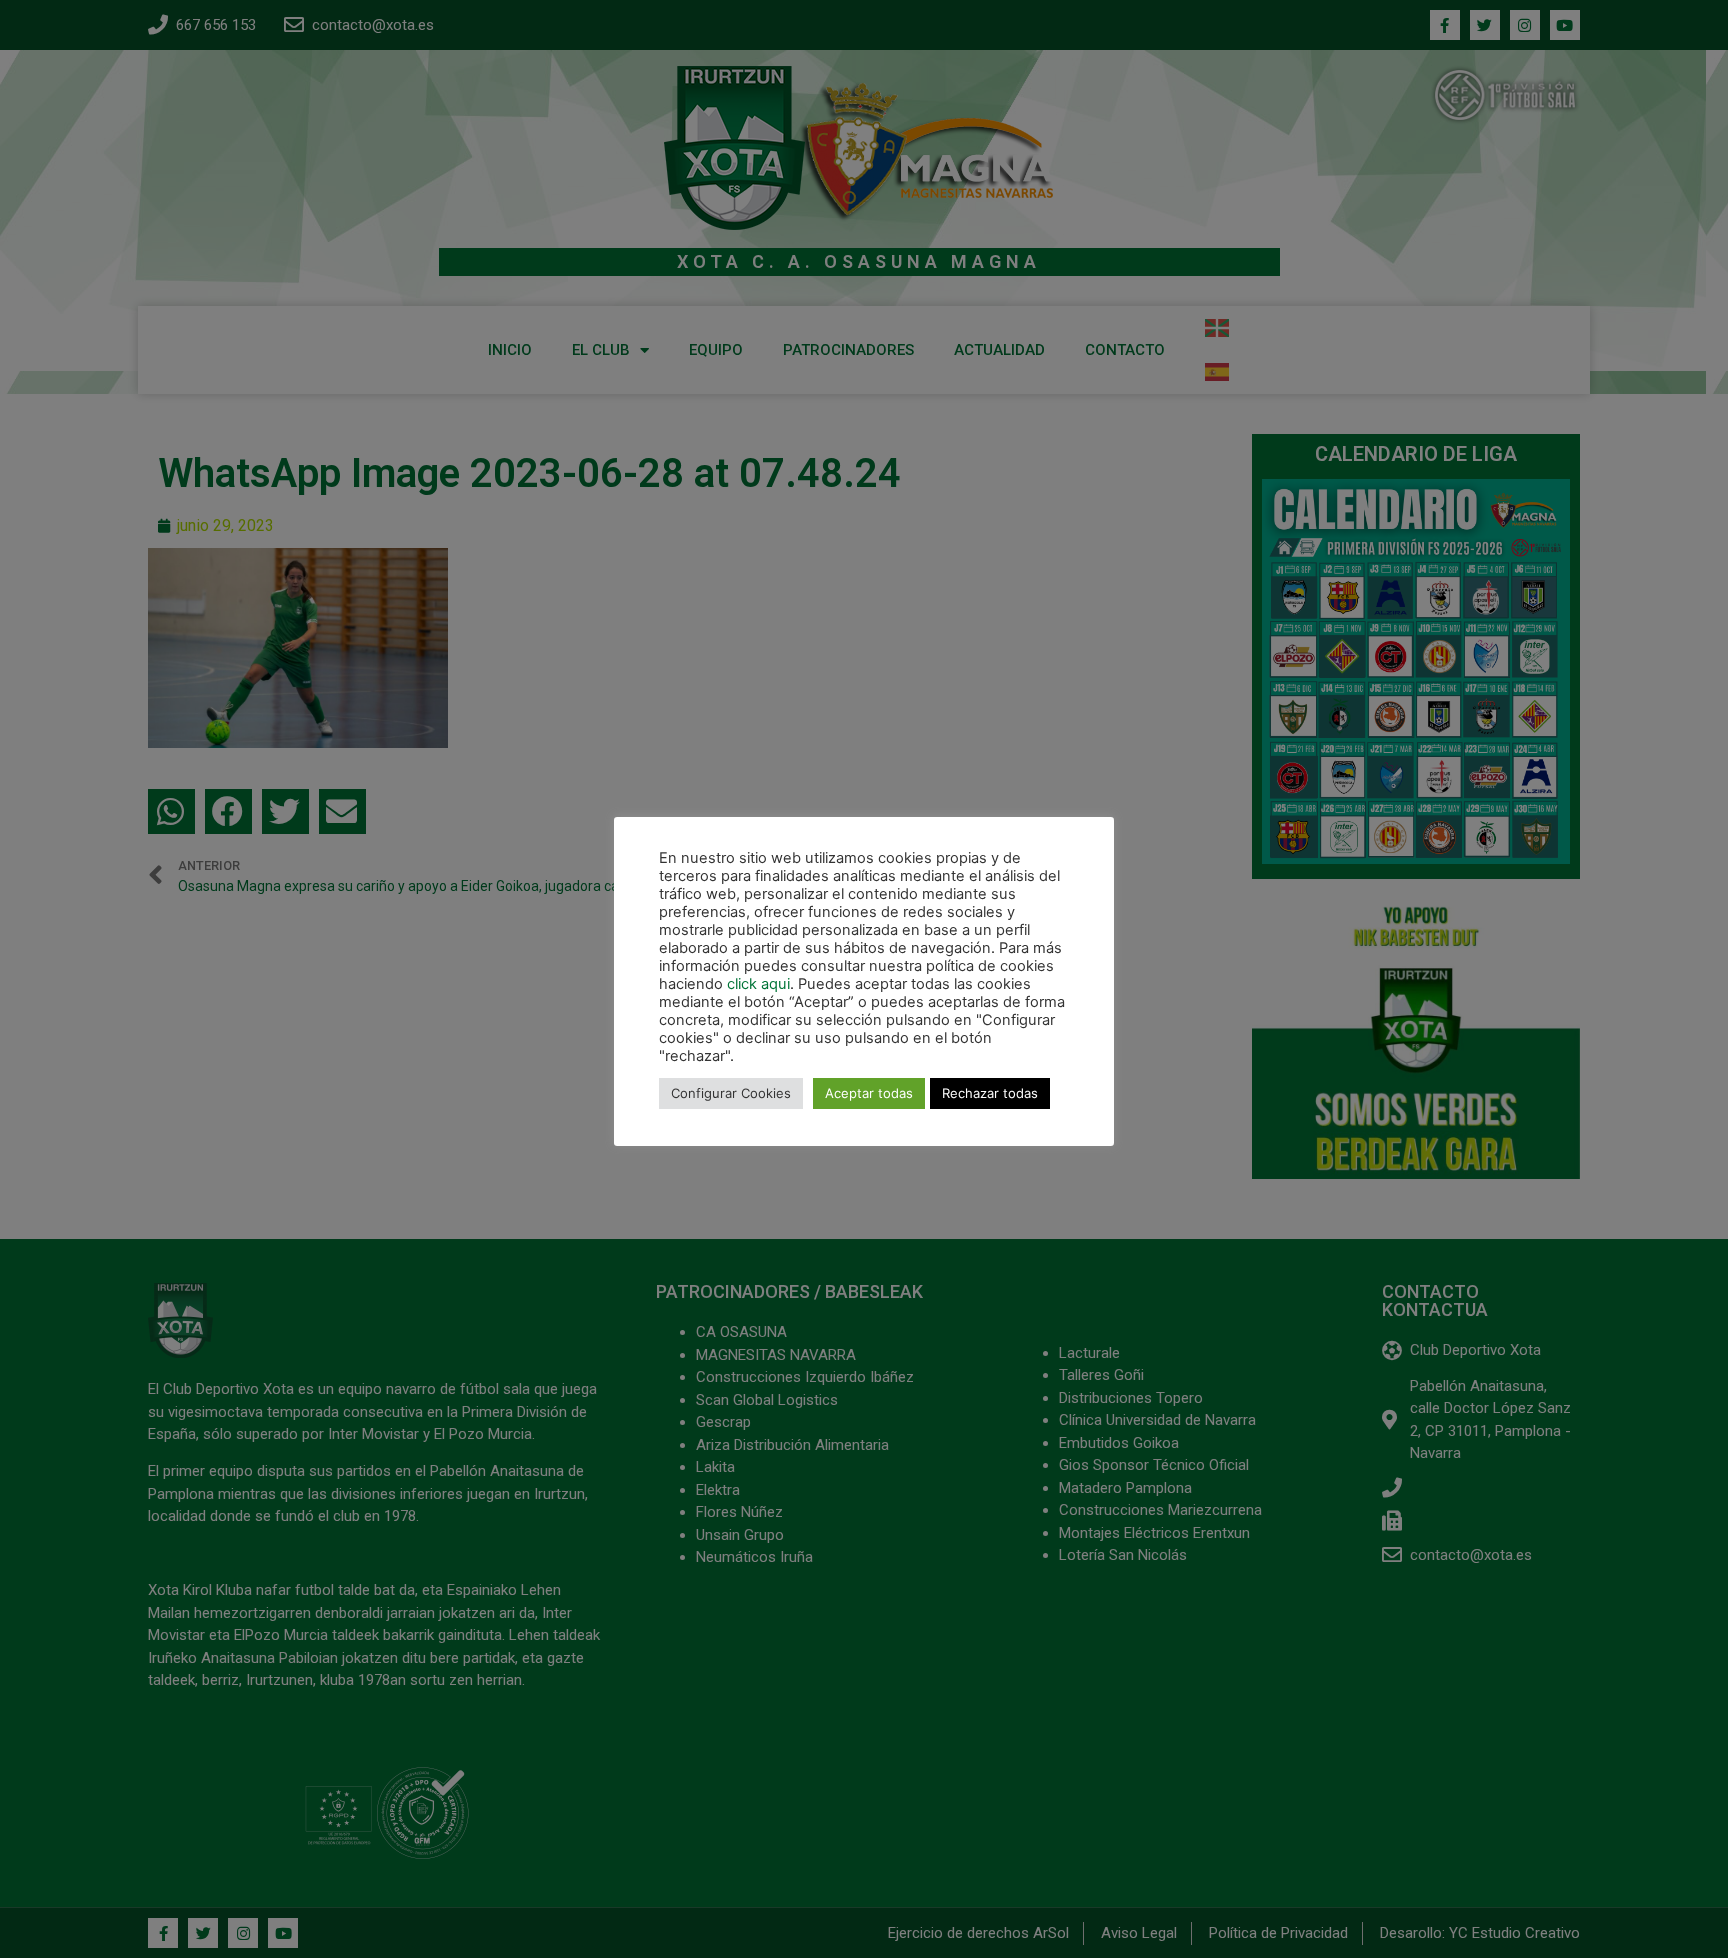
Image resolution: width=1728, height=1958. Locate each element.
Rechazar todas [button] (990, 1093)
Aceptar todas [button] (869, 1093)
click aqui (758, 984)
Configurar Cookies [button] (731, 1093)
